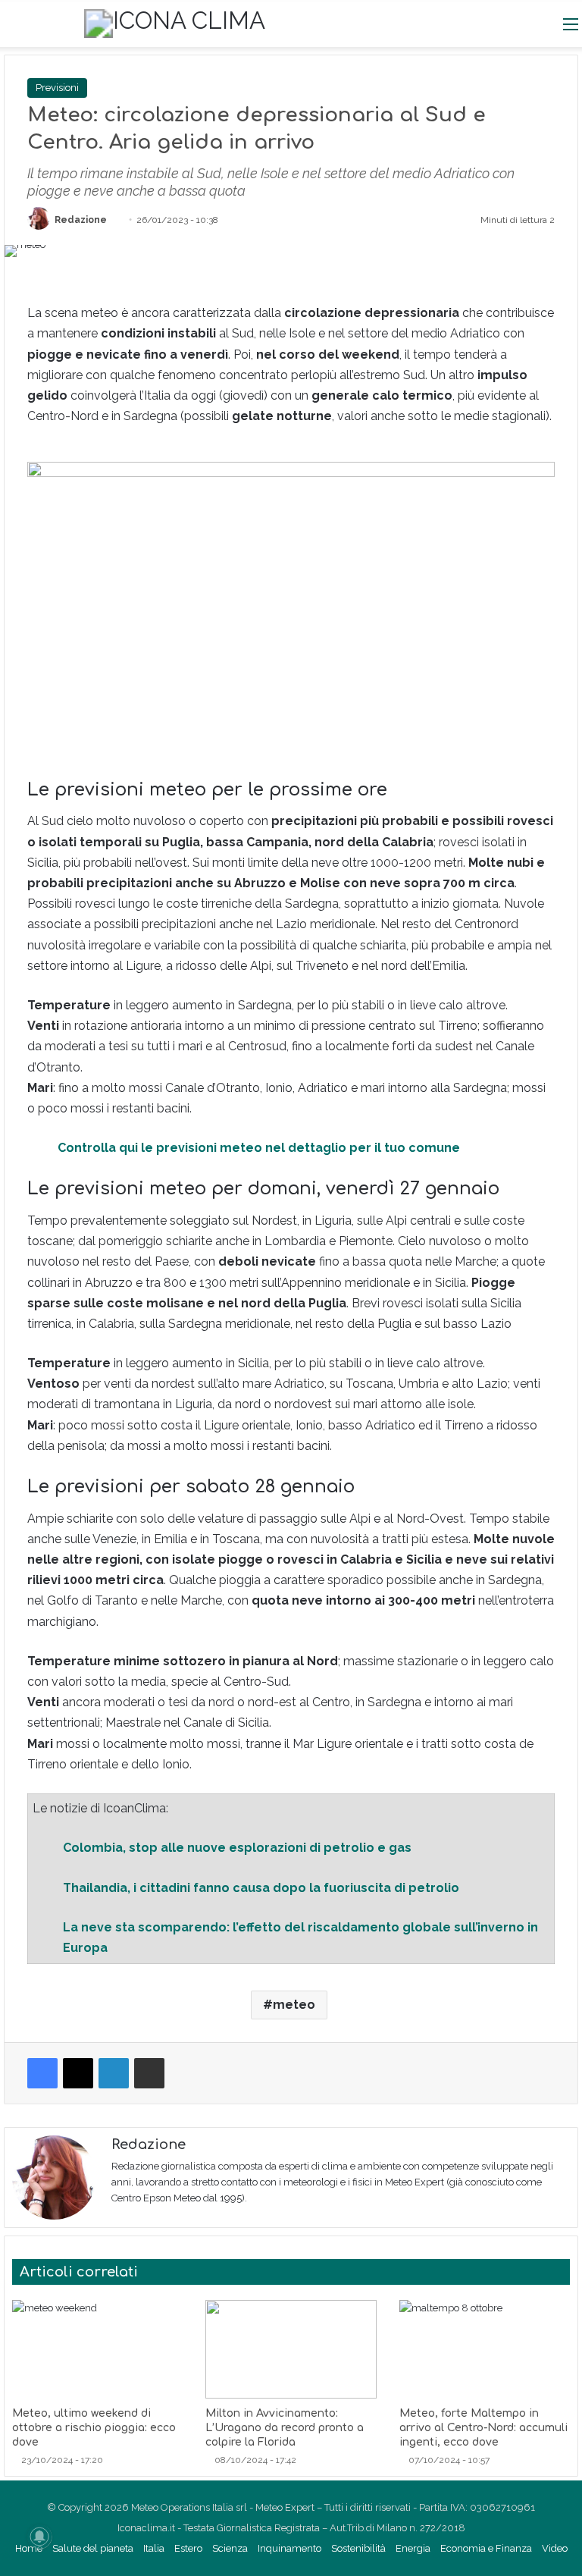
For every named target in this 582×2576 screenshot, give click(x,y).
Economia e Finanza (486, 2548)
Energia (413, 2548)
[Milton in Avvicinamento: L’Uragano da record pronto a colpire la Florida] (291, 2349)
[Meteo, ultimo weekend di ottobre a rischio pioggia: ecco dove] (97, 2349)
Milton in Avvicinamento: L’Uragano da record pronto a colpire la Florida (285, 2428)
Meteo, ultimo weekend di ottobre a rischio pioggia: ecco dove (94, 2428)
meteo (294, 2005)
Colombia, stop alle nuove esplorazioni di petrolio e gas (237, 1848)
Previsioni (57, 88)
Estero (188, 2548)
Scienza (230, 2548)
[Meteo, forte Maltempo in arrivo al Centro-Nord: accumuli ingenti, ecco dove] (485, 2349)
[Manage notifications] (39, 2537)
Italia (154, 2548)
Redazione (81, 220)
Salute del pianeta (93, 2548)
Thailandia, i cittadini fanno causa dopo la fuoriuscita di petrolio (261, 1888)
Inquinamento (289, 2548)
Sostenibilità (358, 2548)
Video (555, 2548)
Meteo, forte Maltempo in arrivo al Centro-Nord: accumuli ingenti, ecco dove (483, 2428)
